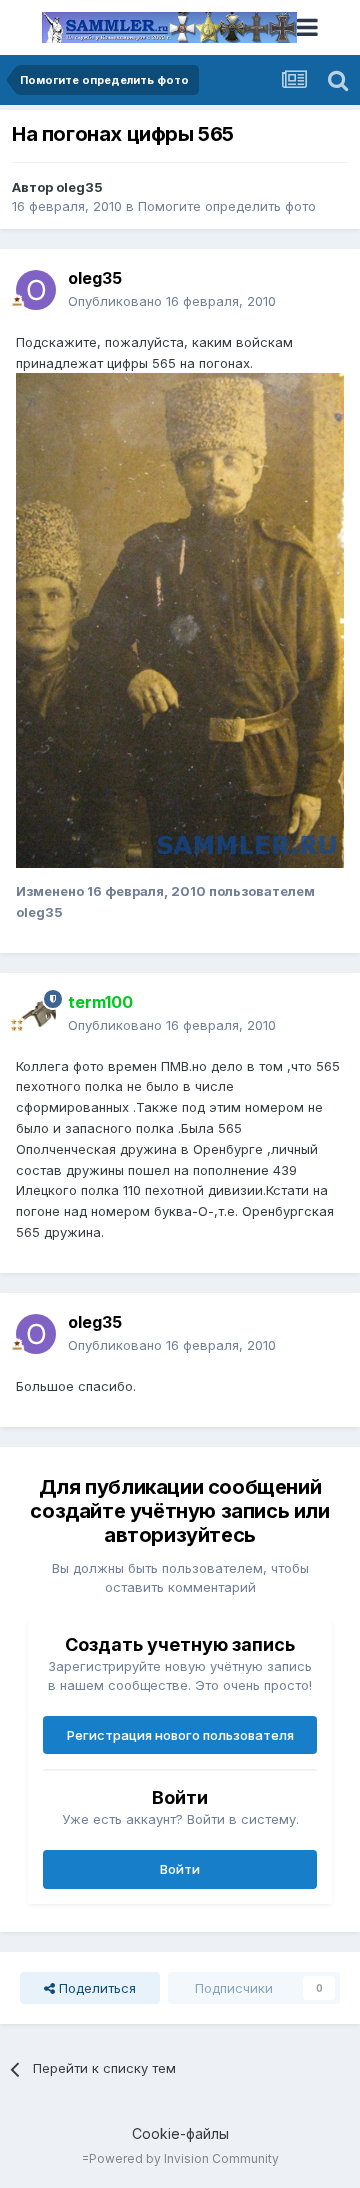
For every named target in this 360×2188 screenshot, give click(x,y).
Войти (180, 1869)
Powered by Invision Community (184, 2158)
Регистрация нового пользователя (180, 1735)
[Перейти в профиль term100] (36, 1014)
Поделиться (95, 1988)
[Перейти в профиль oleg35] (36, 290)
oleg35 (79, 187)
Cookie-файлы (180, 2133)
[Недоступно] (180, 619)
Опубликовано (172, 301)
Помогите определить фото (227, 206)
